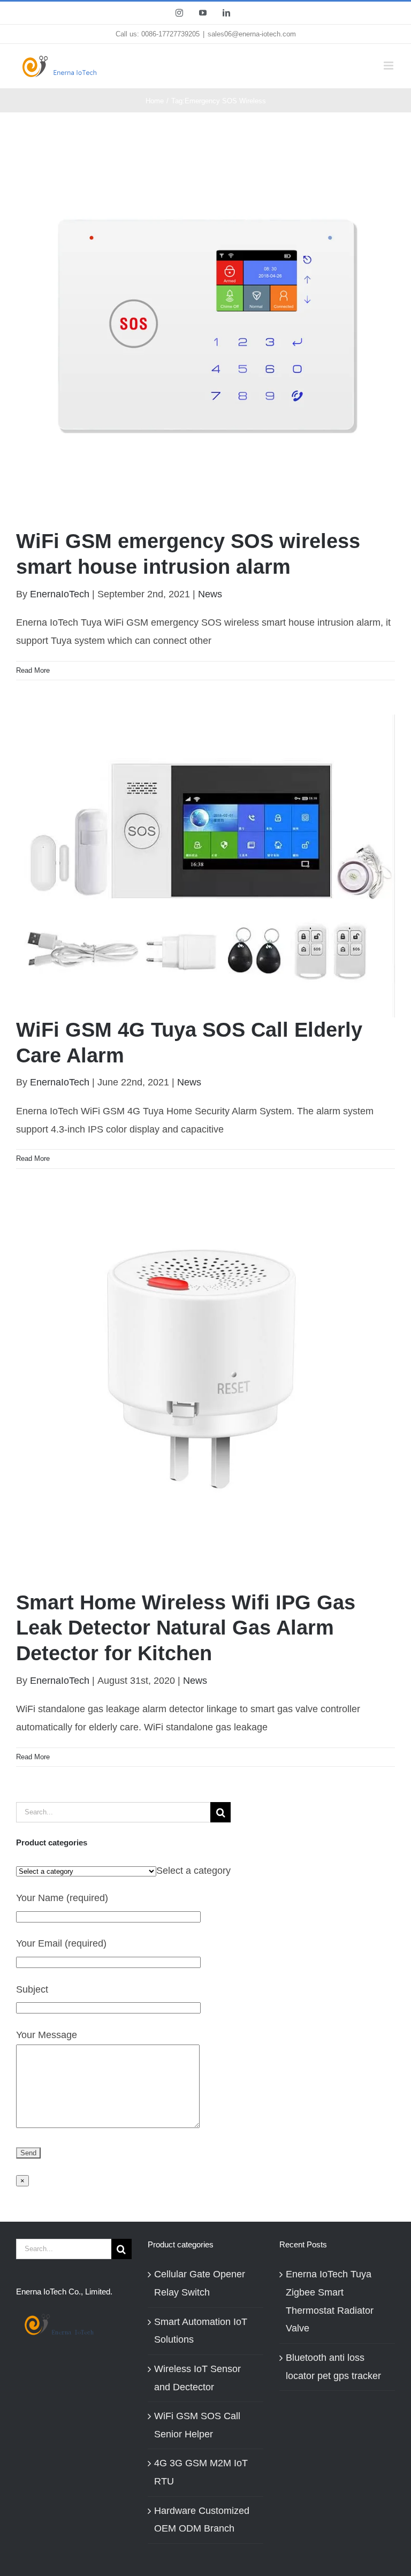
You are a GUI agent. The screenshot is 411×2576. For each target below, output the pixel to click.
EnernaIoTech (60, 594)
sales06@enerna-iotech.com (252, 34)
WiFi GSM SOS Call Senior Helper (197, 2425)
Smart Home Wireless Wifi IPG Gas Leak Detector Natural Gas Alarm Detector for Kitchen (186, 1628)
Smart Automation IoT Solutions (201, 2331)
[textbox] (193, 1871)
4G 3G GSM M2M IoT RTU (201, 2472)
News (210, 594)
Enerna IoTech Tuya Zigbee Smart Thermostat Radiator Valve (330, 2301)
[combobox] (193, 1871)
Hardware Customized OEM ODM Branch (202, 2520)
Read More (33, 670)
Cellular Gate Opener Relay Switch (200, 2283)
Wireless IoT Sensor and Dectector (197, 2378)
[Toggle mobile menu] (389, 66)
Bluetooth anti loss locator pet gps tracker (333, 2367)
